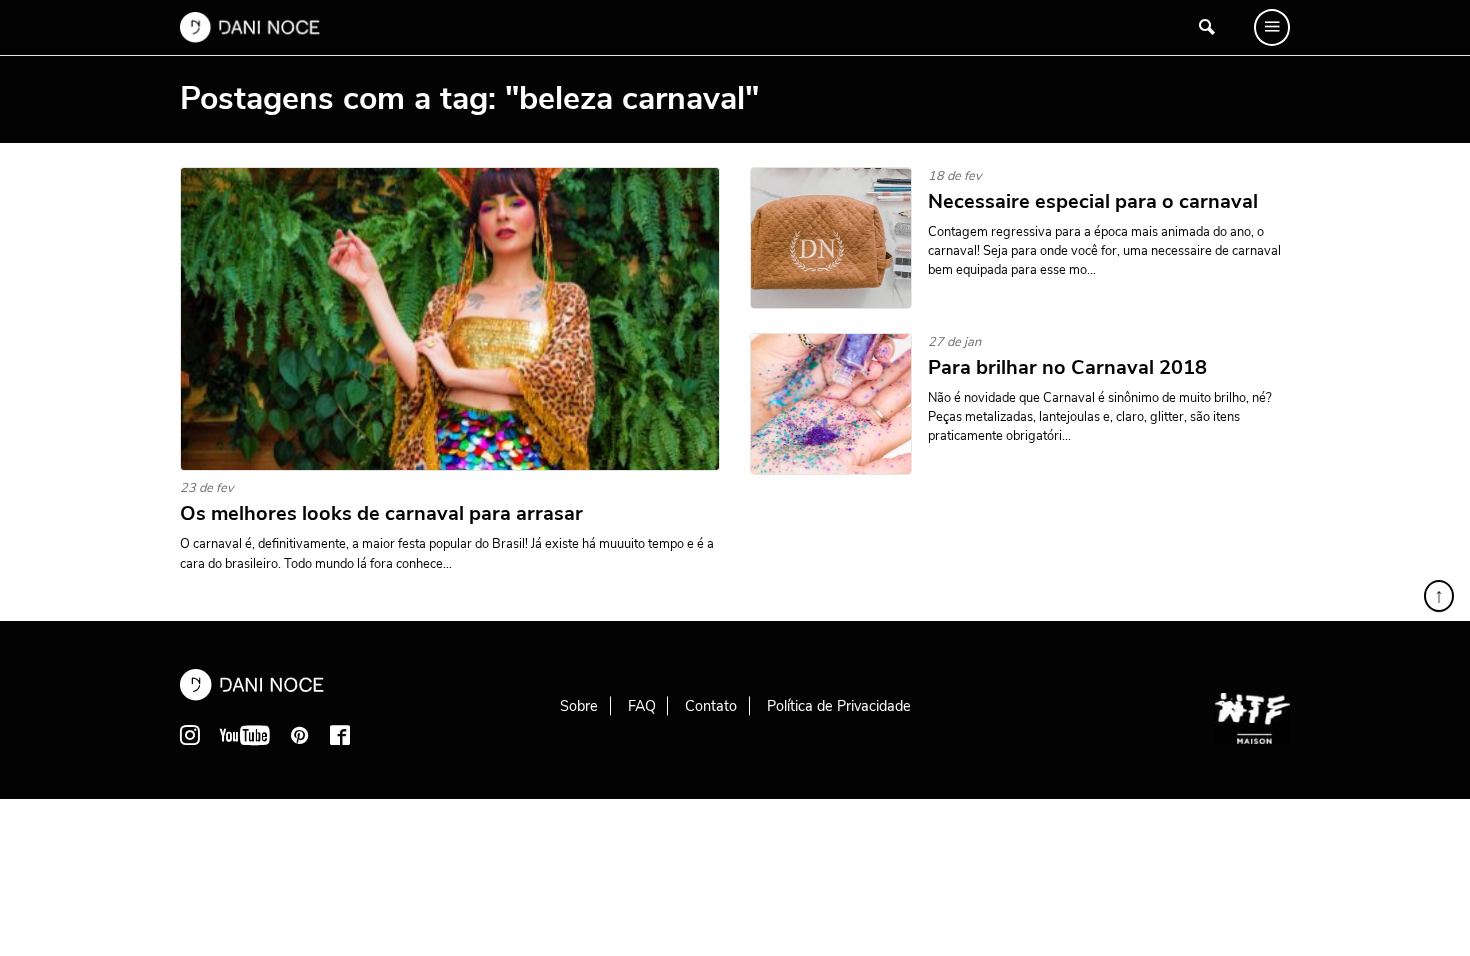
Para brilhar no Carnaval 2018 (1067, 368)
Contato (711, 706)
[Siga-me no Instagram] (190, 735)
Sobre (579, 706)
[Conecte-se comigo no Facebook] (340, 735)
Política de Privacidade (839, 706)
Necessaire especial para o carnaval (1095, 202)
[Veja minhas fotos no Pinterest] (300, 735)
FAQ (642, 706)
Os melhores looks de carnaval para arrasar (381, 514)
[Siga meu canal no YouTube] (245, 735)
